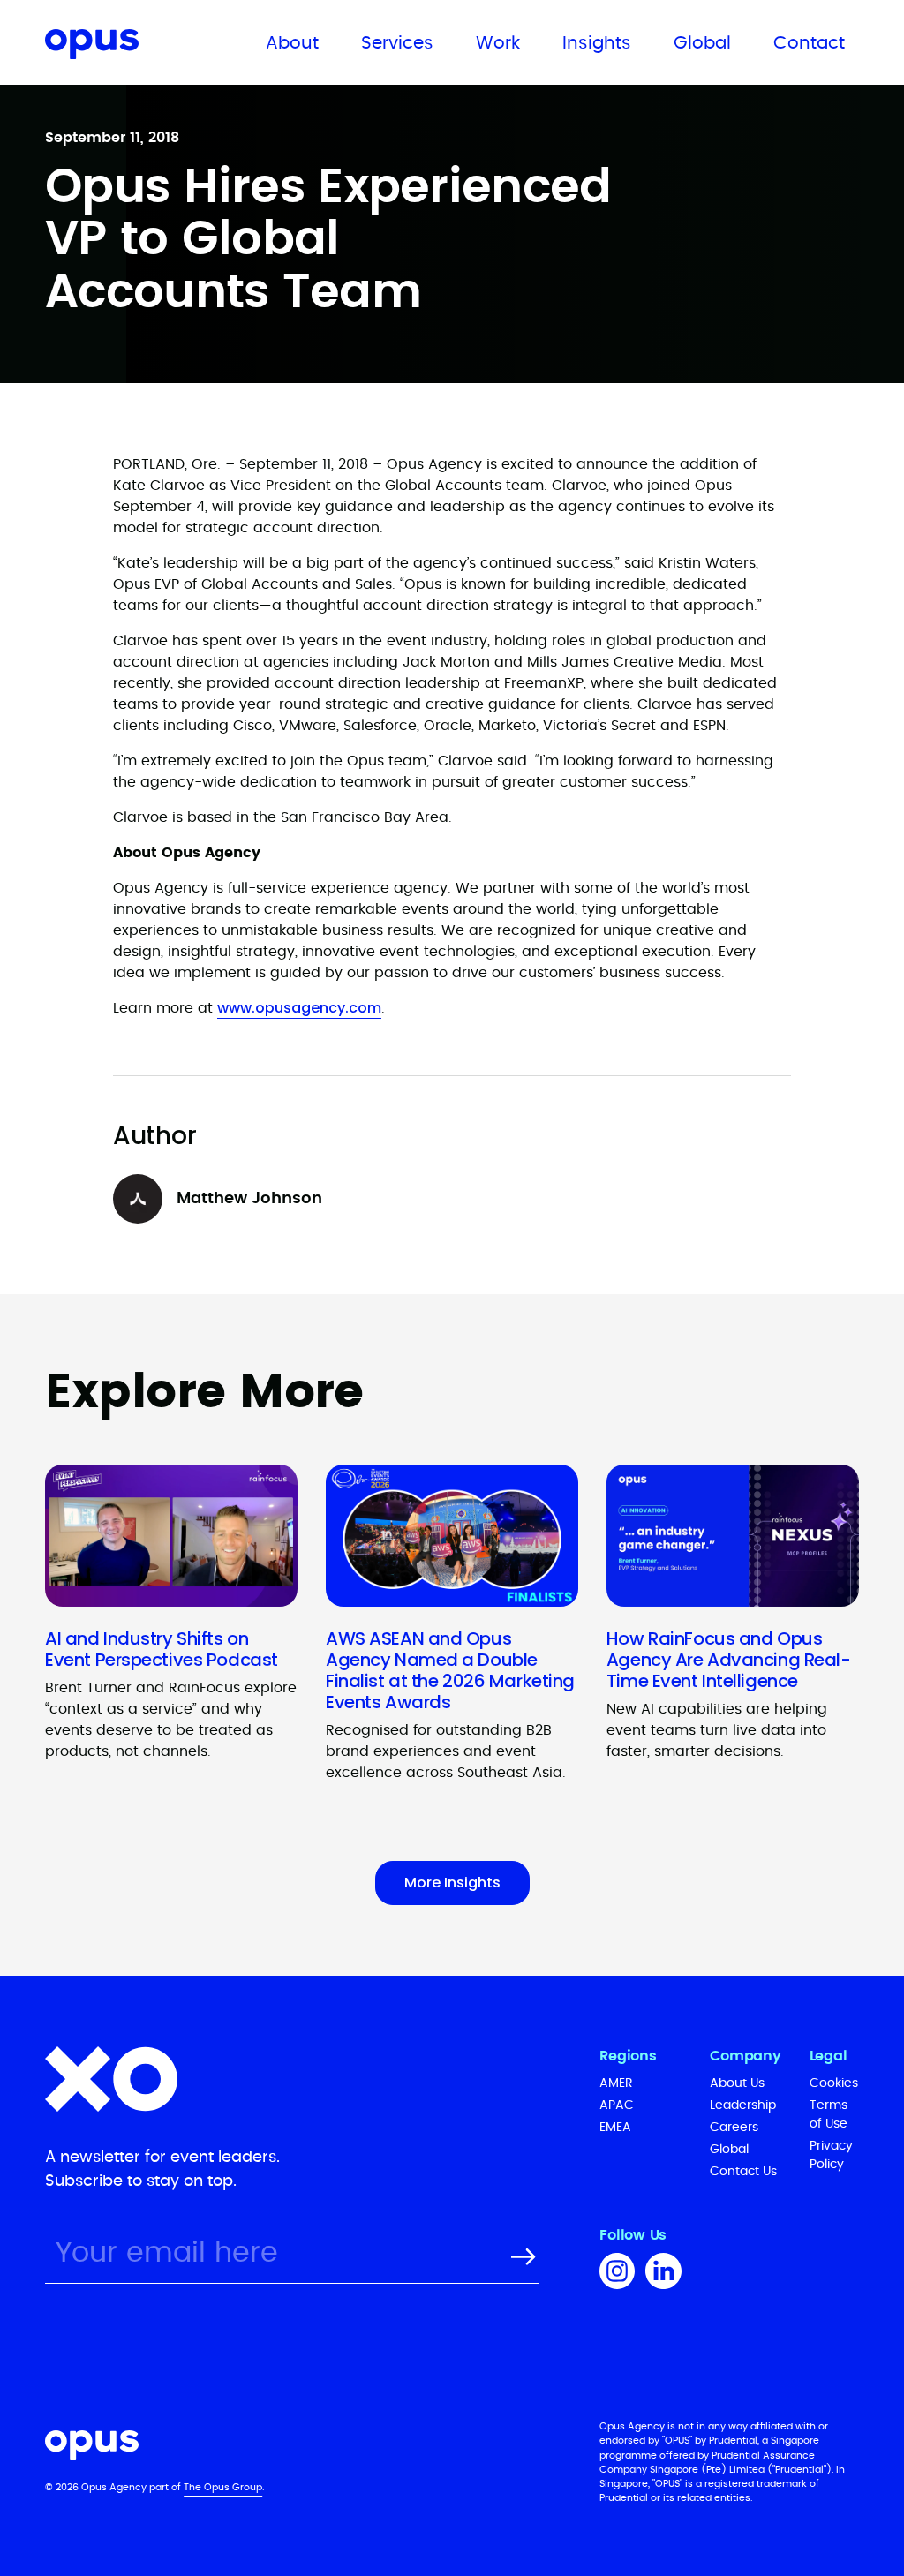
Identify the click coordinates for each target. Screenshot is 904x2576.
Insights (597, 43)
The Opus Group (223, 2487)
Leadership (743, 2105)
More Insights (452, 1883)
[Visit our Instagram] (617, 2274)
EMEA (615, 2128)
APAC (617, 2105)
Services (397, 43)
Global (702, 43)
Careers (734, 2128)
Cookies (834, 2083)
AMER (616, 2083)
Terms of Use (829, 2115)
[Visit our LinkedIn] (663, 2274)
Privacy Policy (831, 2155)
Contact (809, 43)
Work (498, 43)
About (292, 43)
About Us (737, 2083)
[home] (129, 47)
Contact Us (743, 2172)
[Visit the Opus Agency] (304, 2448)
